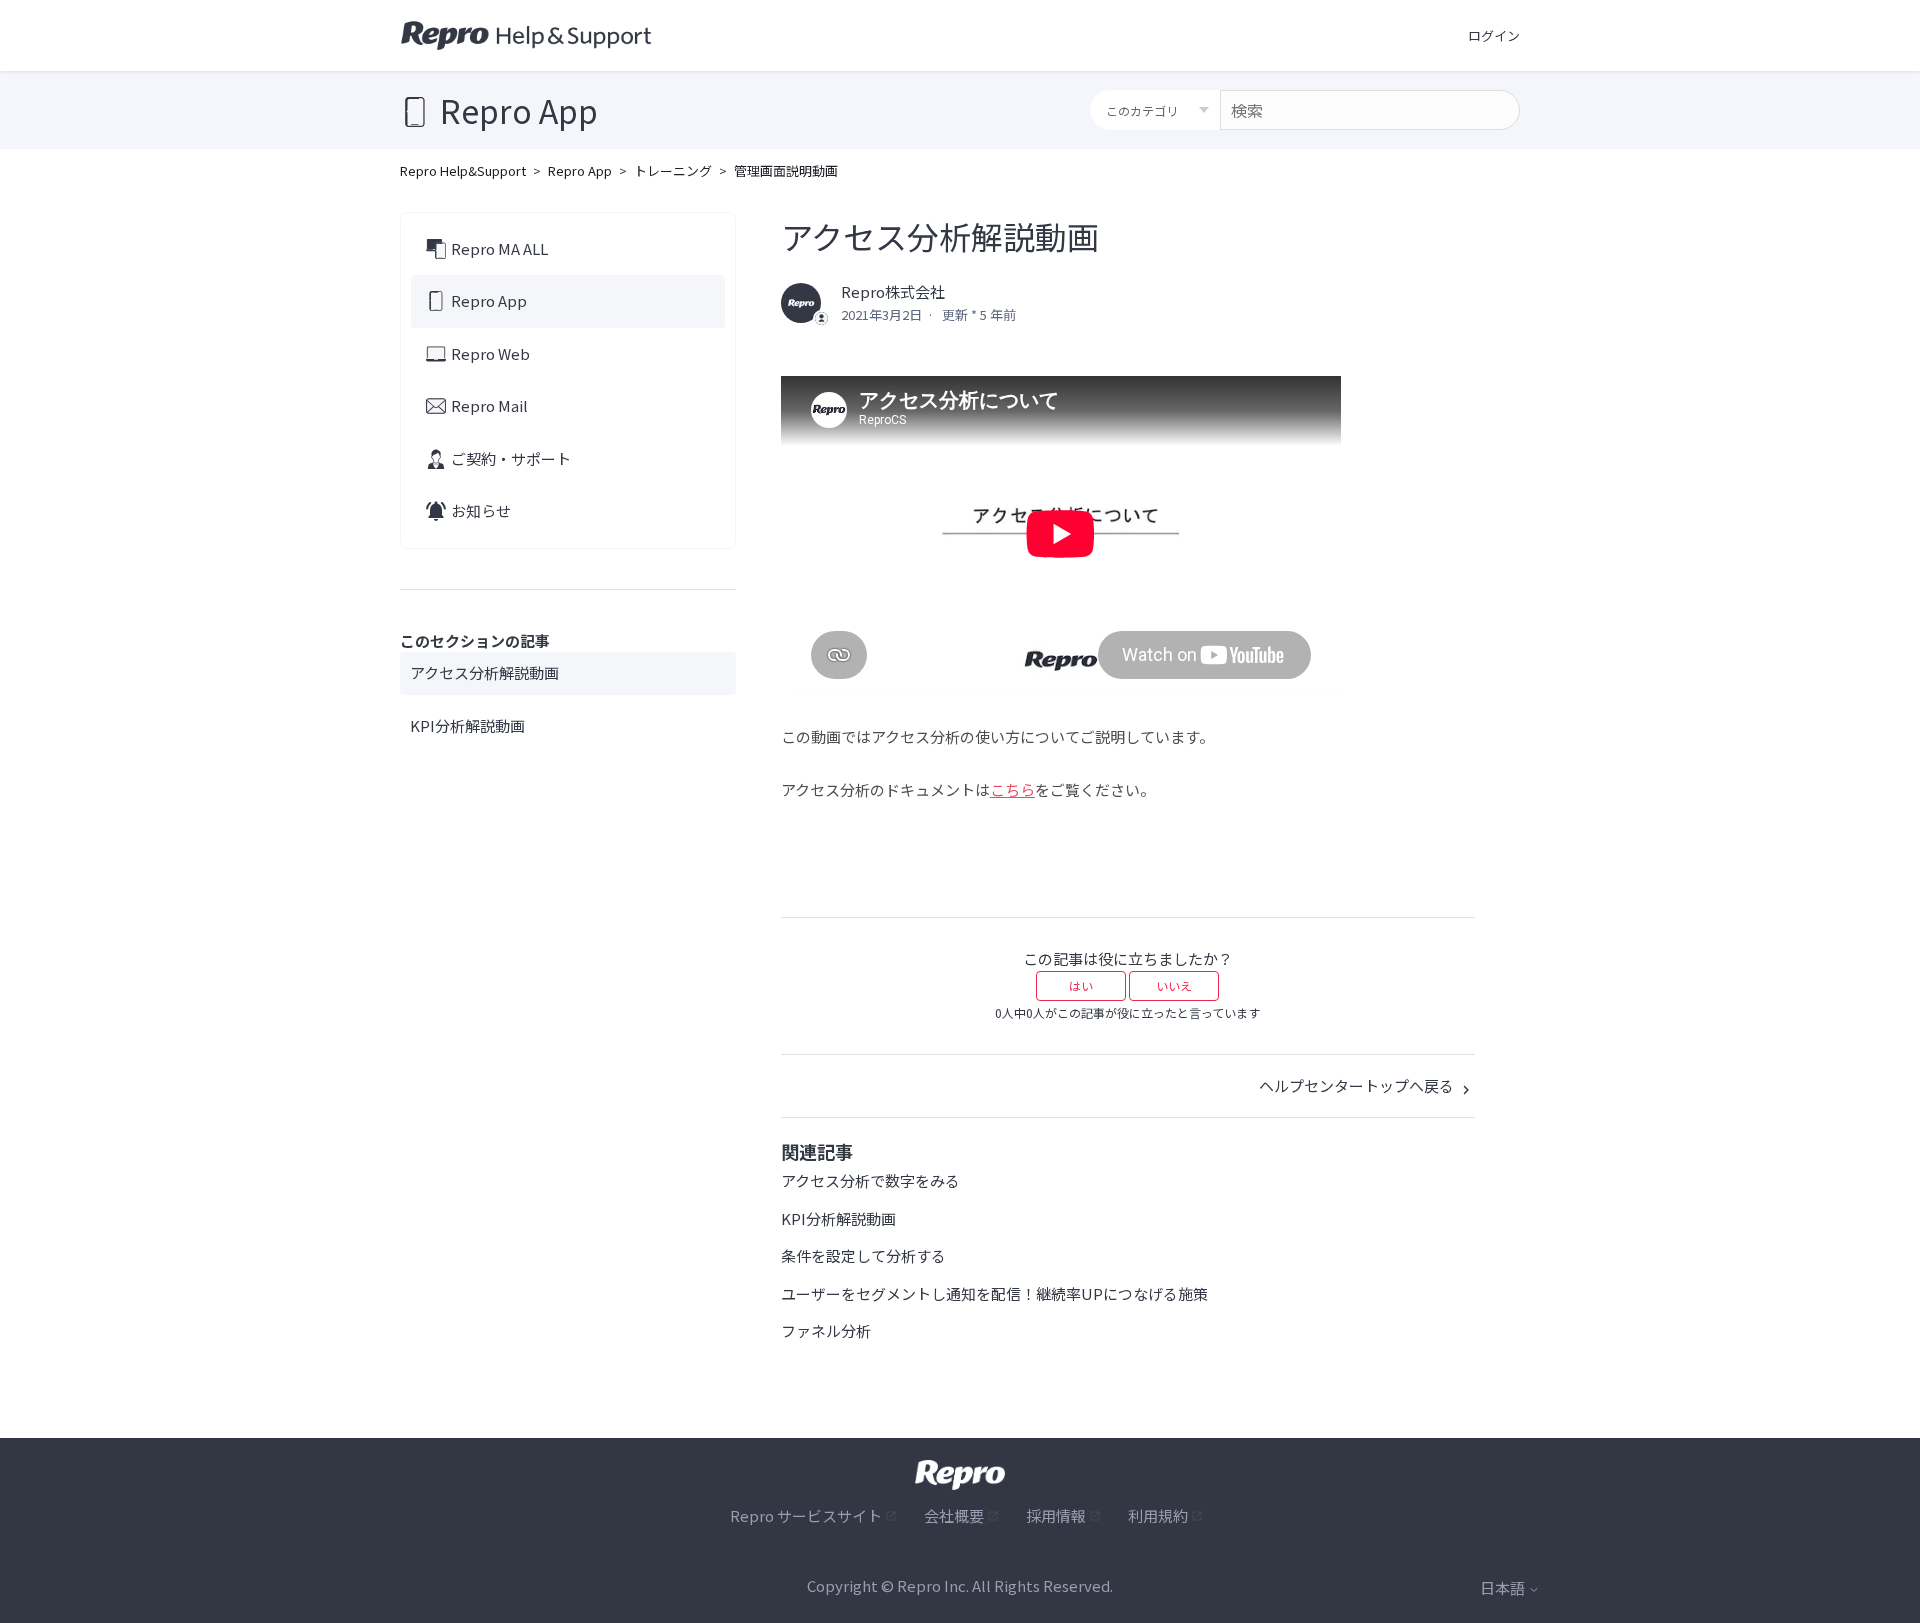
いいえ (1174, 985)
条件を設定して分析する (863, 1255)
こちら (1012, 789)
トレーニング (673, 170)
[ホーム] (526, 36)
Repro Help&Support (463, 170)
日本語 (1504, 1587)
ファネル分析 (826, 1330)
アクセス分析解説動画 (484, 672)
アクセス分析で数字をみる (870, 1180)
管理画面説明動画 (786, 170)
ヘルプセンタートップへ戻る (1358, 1085)
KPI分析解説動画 (467, 725)
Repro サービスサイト (806, 1515)
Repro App (580, 170)
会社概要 (954, 1515)
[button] (1494, 36)
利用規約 (1158, 1515)
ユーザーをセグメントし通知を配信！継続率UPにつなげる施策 (994, 1293)
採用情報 (1056, 1515)
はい (1081, 985)
